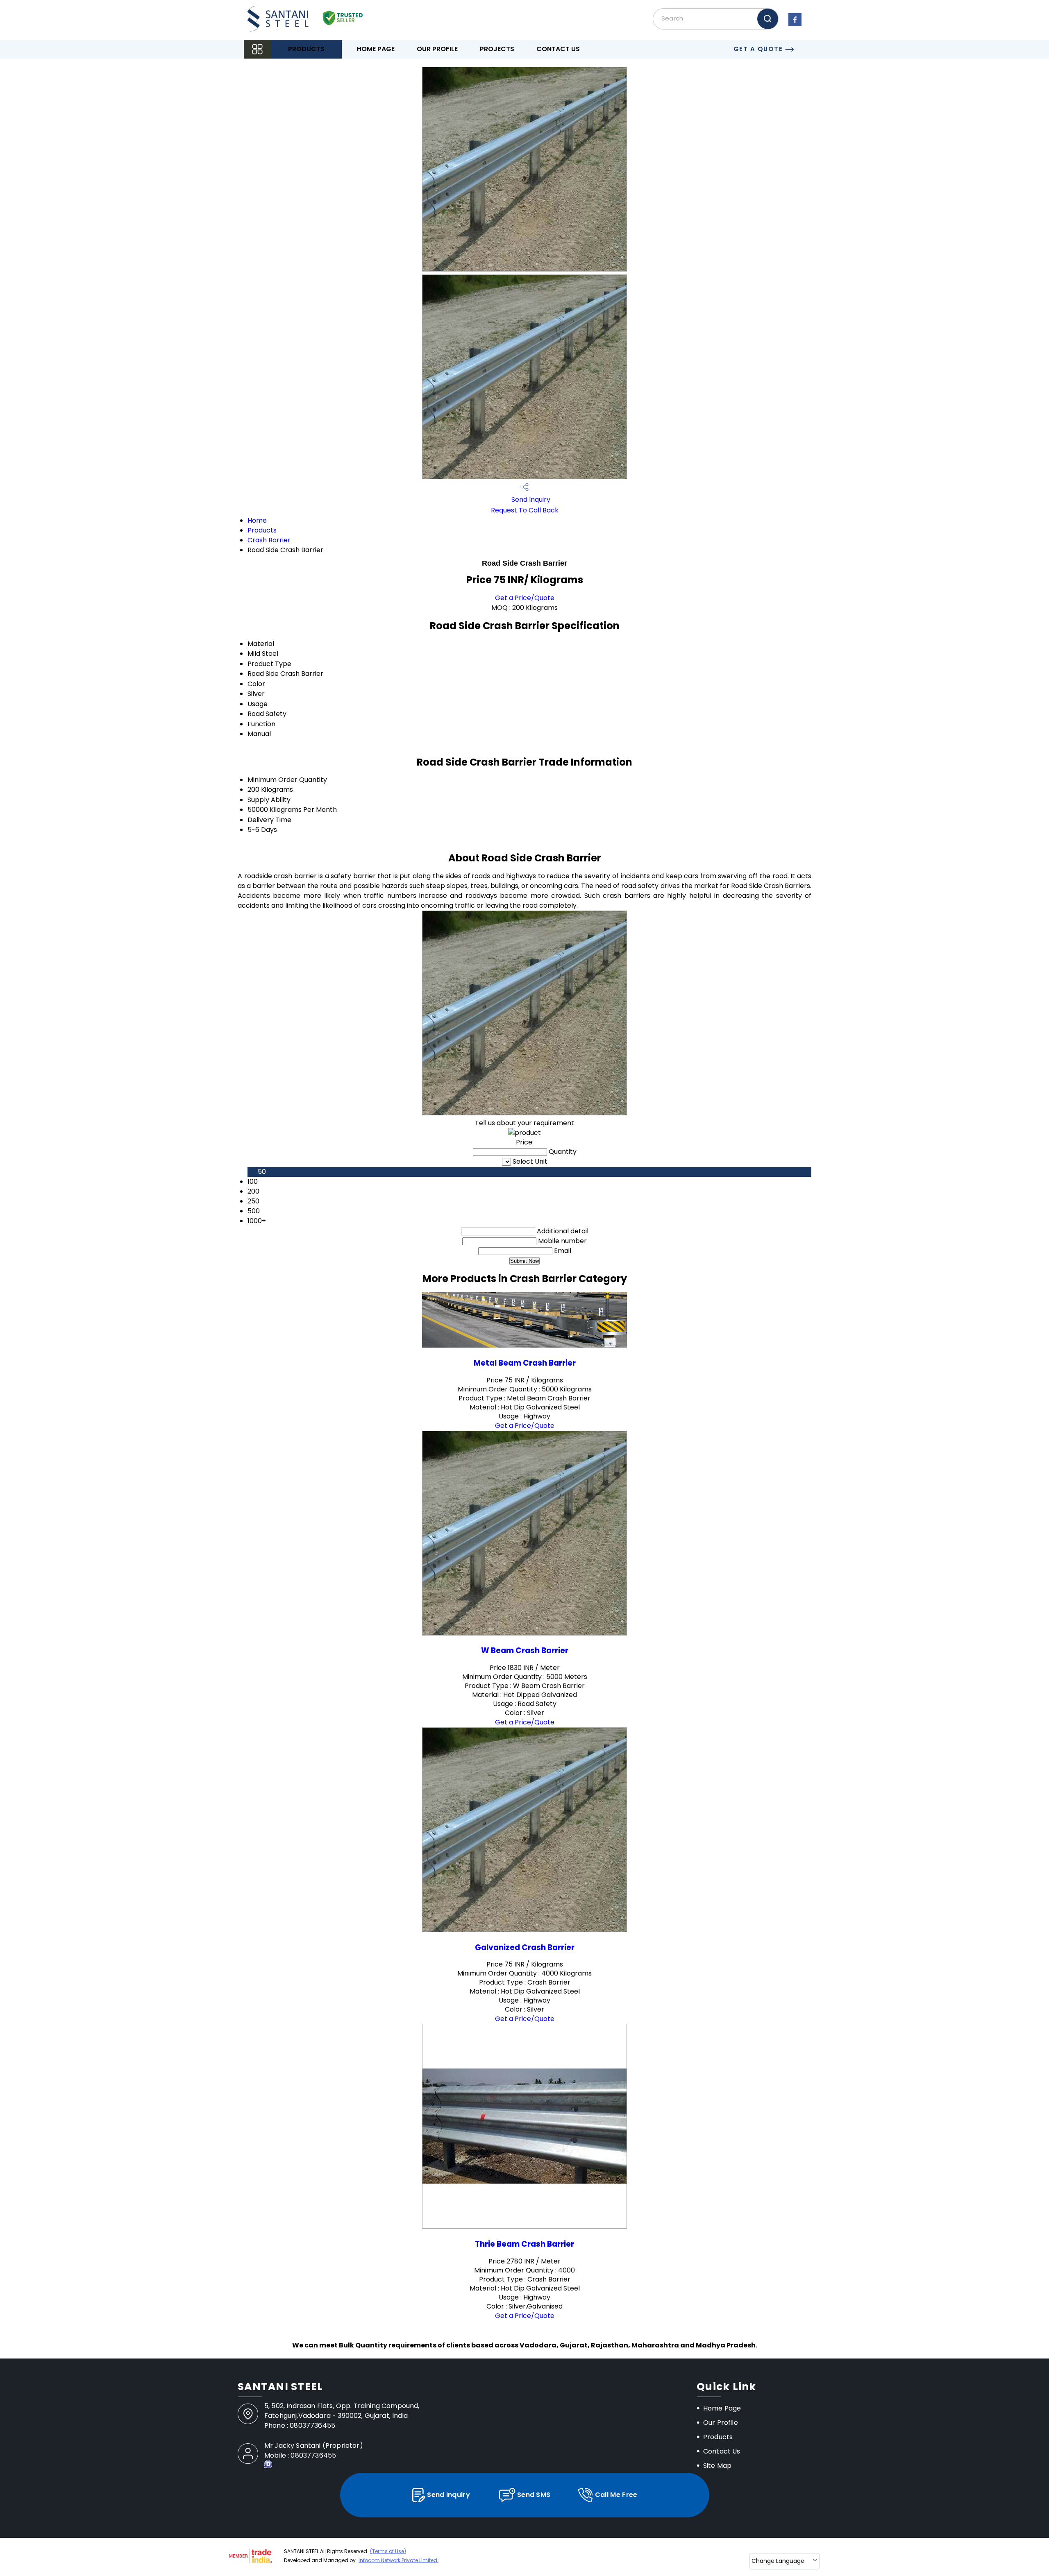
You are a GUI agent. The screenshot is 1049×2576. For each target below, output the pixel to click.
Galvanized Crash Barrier (525, 1947)
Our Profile (437, 49)
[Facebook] (795, 26)
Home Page (376, 49)
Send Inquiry (530, 500)
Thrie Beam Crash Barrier (524, 2244)
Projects (497, 49)
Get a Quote (759, 49)
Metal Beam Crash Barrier (525, 1363)
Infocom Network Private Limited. (398, 2560)
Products (306, 49)
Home (257, 520)
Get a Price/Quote (525, 598)
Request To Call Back (525, 510)
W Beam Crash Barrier (525, 1650)
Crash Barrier (269, 540)
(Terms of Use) (388, 2551)
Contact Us (558, 49)
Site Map (717, 2466)
